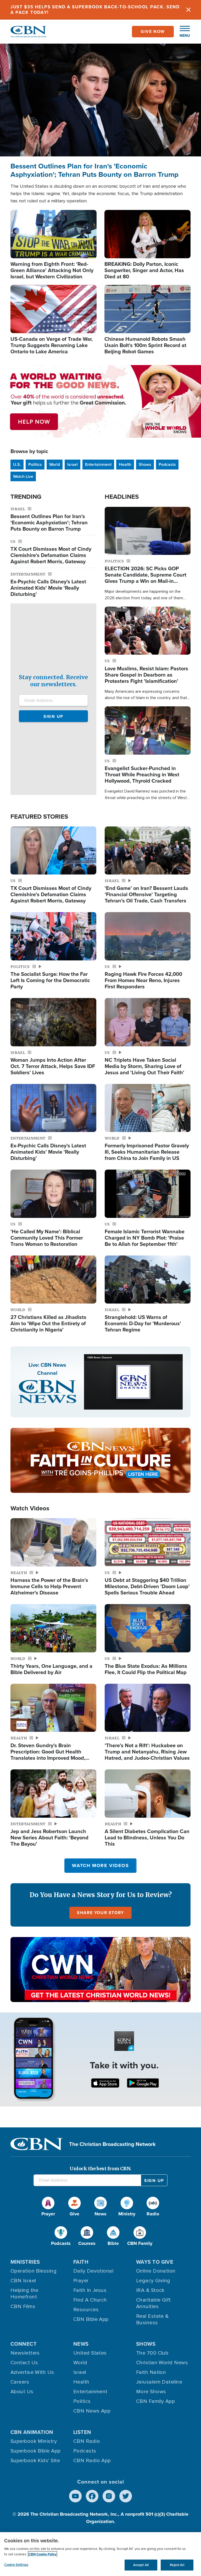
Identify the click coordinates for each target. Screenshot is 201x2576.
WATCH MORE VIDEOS (100, 1865)
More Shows (151, 2392)
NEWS (81, 2344)
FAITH (81, 2262)
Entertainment (98, 464)
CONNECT (24, 2344)
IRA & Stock (150, 2290)
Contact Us (24, 2363)
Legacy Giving (153, 2281)
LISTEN (82, 2432)
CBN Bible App (91, 2319)
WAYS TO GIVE (155, 2262)
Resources (86, 2310)
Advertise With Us (32, 2372)
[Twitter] (126, 2496)
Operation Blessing (33, 2271)
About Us (22, 2392)
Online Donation (156, 2271)
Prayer (81, 2281)
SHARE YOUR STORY (100, 1913)
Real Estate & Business (152, 2319)
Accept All (141, 2565)
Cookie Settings (16, 2565)
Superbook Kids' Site (35, 2461)
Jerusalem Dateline (159, 2382)
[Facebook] (92, 2496)
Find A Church (90, 2300)
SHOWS (146, 2344)
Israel (72, 464)
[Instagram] (109, 2496)
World (55, 464)
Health (125, 464)
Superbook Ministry (34, 2441)
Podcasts (167, 464)
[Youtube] (75, 2496)
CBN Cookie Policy (43, 2554)
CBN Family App (155, 2401)
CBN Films (23, 2307)
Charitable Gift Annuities (153, 2303)
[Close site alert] (188, 10)
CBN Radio (87, 2441)
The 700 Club (152, 2353)
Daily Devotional (93, 2271)
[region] (100, 2554)
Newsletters (25, 2353)
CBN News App (92, 2411)
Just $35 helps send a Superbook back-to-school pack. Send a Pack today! (95, 10)
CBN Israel (23, 2281)
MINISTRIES (25, 2262)
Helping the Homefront (24, 2294)
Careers (20, 2382)
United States (90, 2353)
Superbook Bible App (36, 2451)
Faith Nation (151, 2372)
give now (153, 31)
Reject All (177, 2565)
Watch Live (23, 476)
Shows (145, 464)
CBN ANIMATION (32, 2432)
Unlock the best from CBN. (100, 2169)
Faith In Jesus (90, 2290)
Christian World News (162, 2363)
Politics (35, 464)
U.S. (17, 464)
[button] (182, 32)
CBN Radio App (92, 2461)
